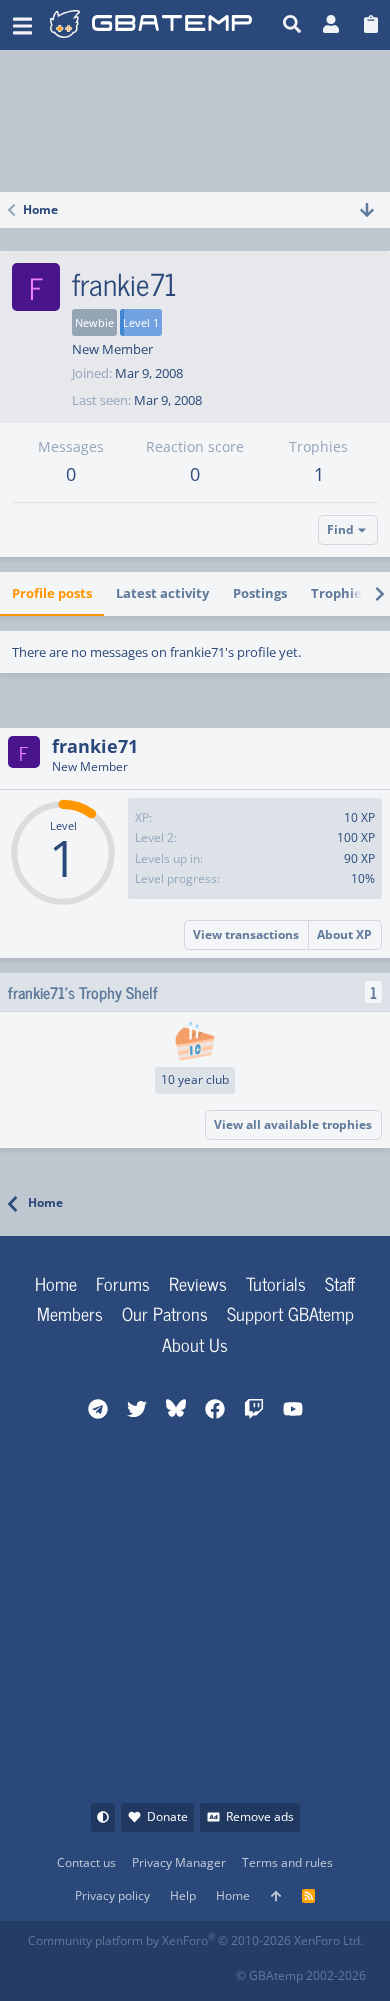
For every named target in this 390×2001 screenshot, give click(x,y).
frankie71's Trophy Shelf (83, 992)
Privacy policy (112, 1895)
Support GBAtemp (290, 1313)
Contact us (86, 1862)
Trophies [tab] (339, 593)
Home (56, 1283)
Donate (167, 1816)
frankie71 (95, 746)
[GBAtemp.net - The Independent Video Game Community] (151, 25)
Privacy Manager (179, 1862)
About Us (195, 1344)
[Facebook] (43, 1969)
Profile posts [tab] (52, 593)
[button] (22, 25)
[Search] (292, 25)
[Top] (276, 1896)
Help (183, 1895)
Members (70, 1313)
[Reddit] (87, 1969)
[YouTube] (219, 1969)
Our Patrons (165, 1313)
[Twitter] (175, 1969)
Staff (340, 1283)
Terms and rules (287, 1862)
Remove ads (260, 1816)
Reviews (198, 1283)
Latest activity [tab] (162, 593)
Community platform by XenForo (195, 1940)
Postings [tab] (260, 593)
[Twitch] (131, 1969)
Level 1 (141, 322)
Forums (123, 1283)
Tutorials (276, 1283)
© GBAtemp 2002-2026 (301, 1975)
